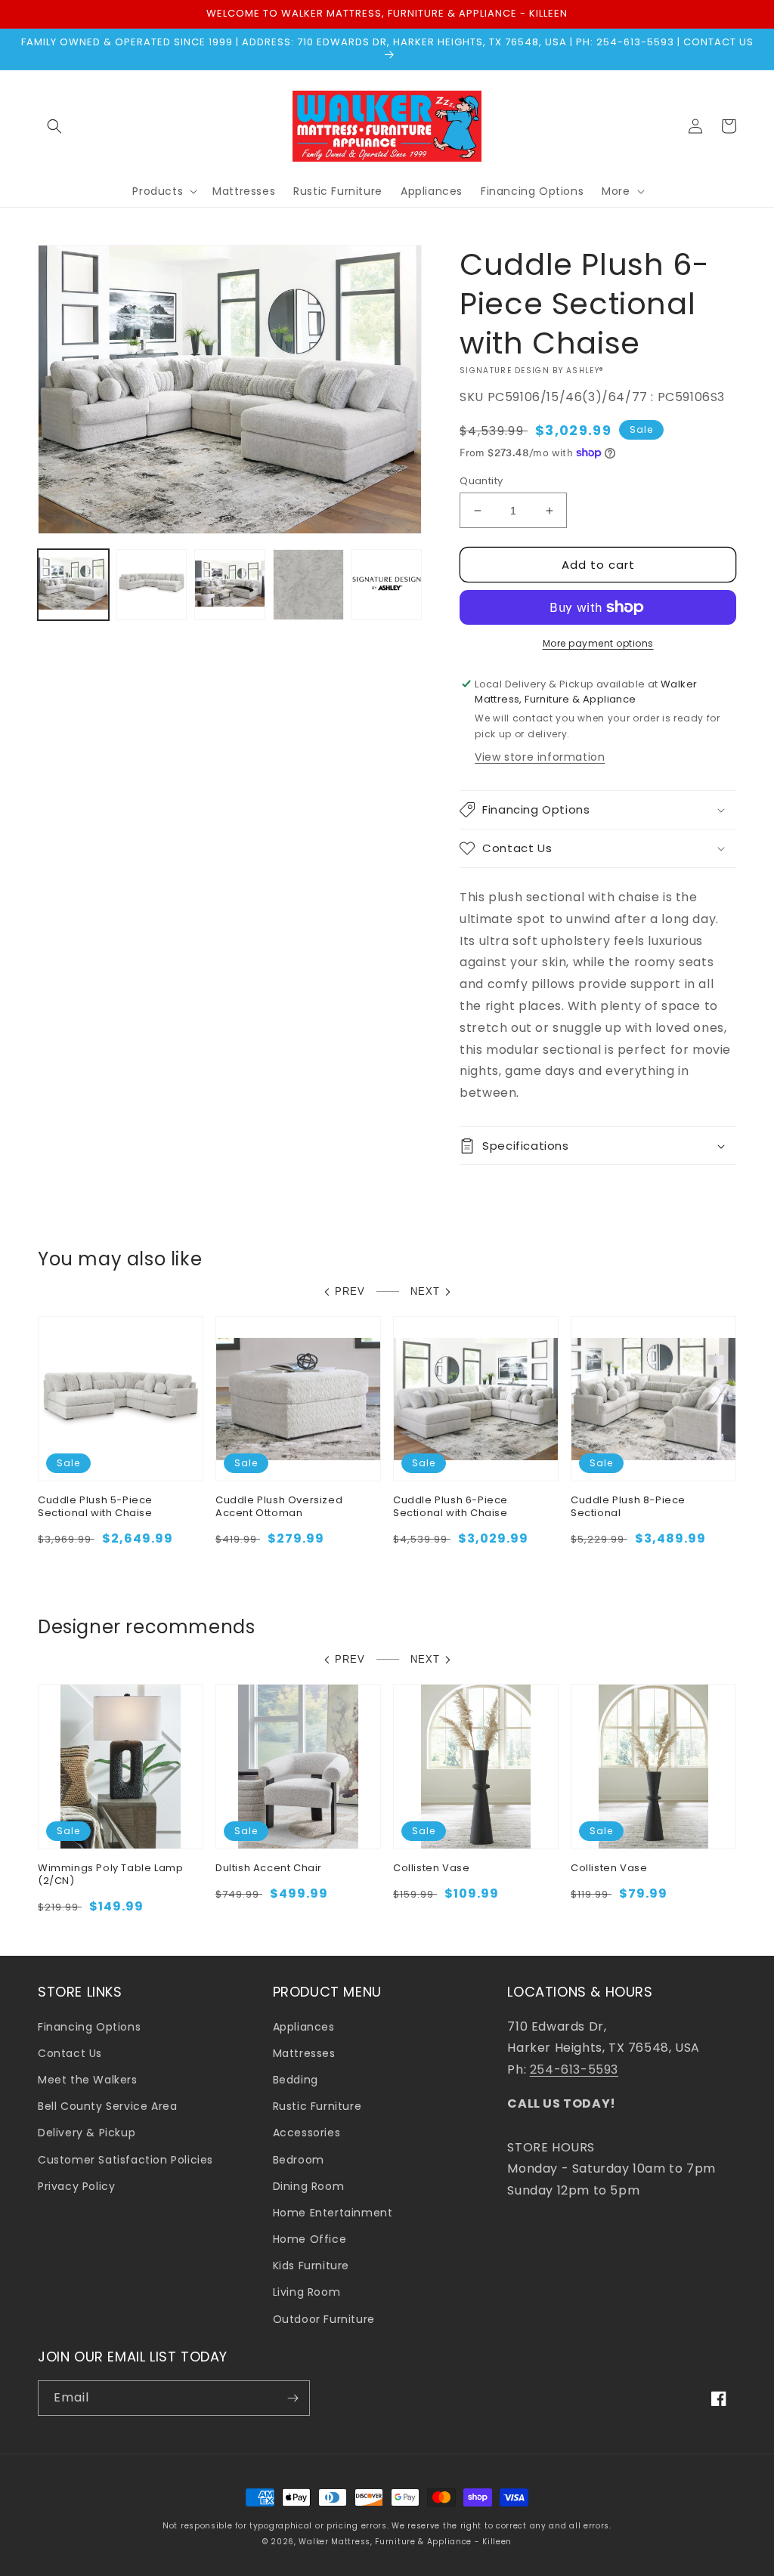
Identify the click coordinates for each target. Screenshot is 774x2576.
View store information (540, 757)
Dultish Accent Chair (269, 1869)
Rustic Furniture (317, 2106)
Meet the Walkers (88, 2080)
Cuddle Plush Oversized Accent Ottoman (279, 1507)
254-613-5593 (574, 2069)
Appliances (304, 2027)
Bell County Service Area (107, 2106)
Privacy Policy (76, 2186)
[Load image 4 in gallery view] (308, 585)
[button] (54, 126)
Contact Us (70, 2053)
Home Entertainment (333, 2213)
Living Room (307, 2292)
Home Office (310, 2239)
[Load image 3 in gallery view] (230, 585)
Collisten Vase (431, 1869)
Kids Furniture (311, 2266)
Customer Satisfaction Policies (125, 2160)
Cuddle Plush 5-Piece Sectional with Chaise (95, 1507)
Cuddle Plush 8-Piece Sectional (628, 1507)
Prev (350, 1291)
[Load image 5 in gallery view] (387, 585)
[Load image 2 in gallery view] (152, 585)
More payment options (598, 643)
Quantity (481, 481)
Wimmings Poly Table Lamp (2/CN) (110, 1875)
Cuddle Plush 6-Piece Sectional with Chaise (450, 1507)
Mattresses (304, 2053)
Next (425, 1291)
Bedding (296, 2080)
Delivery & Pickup (87, 2133)
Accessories (307, 2133)
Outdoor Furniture (324, 2319)
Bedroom (299, 2160)
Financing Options (89, 2027)
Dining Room (309, 2186)
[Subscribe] (293, 2398)
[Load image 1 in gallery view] (73, 585)
